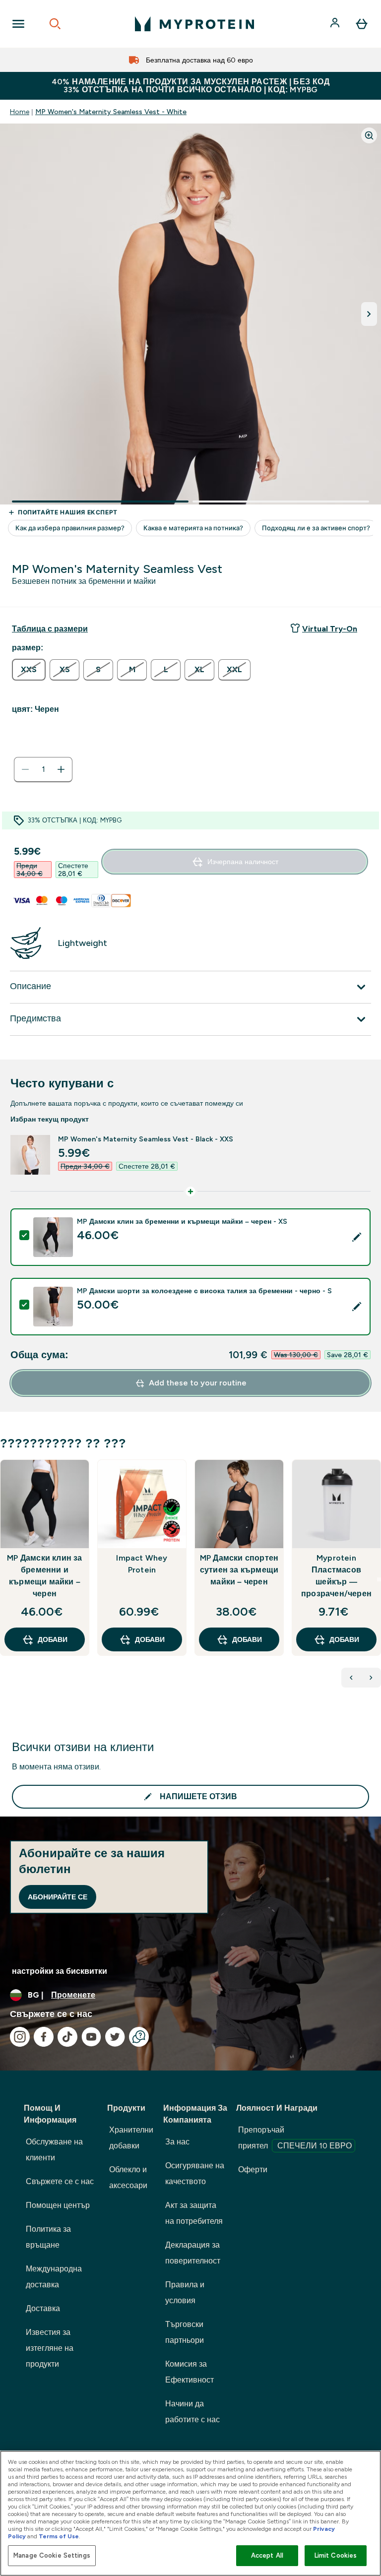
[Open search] (55, 24)
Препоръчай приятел (295, 2138)
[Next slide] (379, 1579)
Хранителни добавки (131, 2138)
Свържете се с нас (60, 2181)
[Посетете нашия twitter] (115, 2037)
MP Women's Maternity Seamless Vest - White (111, 112)
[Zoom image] (369, 135)
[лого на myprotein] (194, 24)
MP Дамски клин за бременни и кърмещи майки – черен (44, 1576)
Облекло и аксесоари (128, 2177)
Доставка (43, 2308)
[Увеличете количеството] (61, 769)
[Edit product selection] (357, 1237)
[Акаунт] (336, 24)
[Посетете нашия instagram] (20, 2037)
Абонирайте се (58, 1897)
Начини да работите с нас (192, 2412)
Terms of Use (59, 2536)
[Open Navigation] (18, 24)
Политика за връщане (48, 2237)
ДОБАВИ (53, 1639)
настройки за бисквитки (60, 1971)
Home (20, 112)
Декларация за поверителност (193, 2253)
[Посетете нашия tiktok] (67, 2037)
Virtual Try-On (330, 629)
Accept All (267, 2555)
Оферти (253, 2169)
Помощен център (58, 2205)
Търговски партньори (185, 2332)
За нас (177, 2142)
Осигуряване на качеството (195, 2173)
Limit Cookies (336, 2555)
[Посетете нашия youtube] (91, 2037)
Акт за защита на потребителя (194, 2213)
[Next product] (371, 1678)
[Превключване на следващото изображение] (369, 314)
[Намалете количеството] (25, 769)
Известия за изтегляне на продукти (50, 2348)
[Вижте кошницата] (362, 24)
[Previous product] (351, 1678)
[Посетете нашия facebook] (44, 2037)
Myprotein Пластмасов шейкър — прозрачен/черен (336, 1576)
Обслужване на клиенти (54, 2150)
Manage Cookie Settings (52, 2555)
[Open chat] (139, 2037)
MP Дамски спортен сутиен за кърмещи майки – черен (239, 1570)
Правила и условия (185, 2293)
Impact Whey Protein (142, 1564)
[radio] (29, 670)
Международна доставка (54, 2277)
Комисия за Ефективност (190, 2372)
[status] (43, 769)
